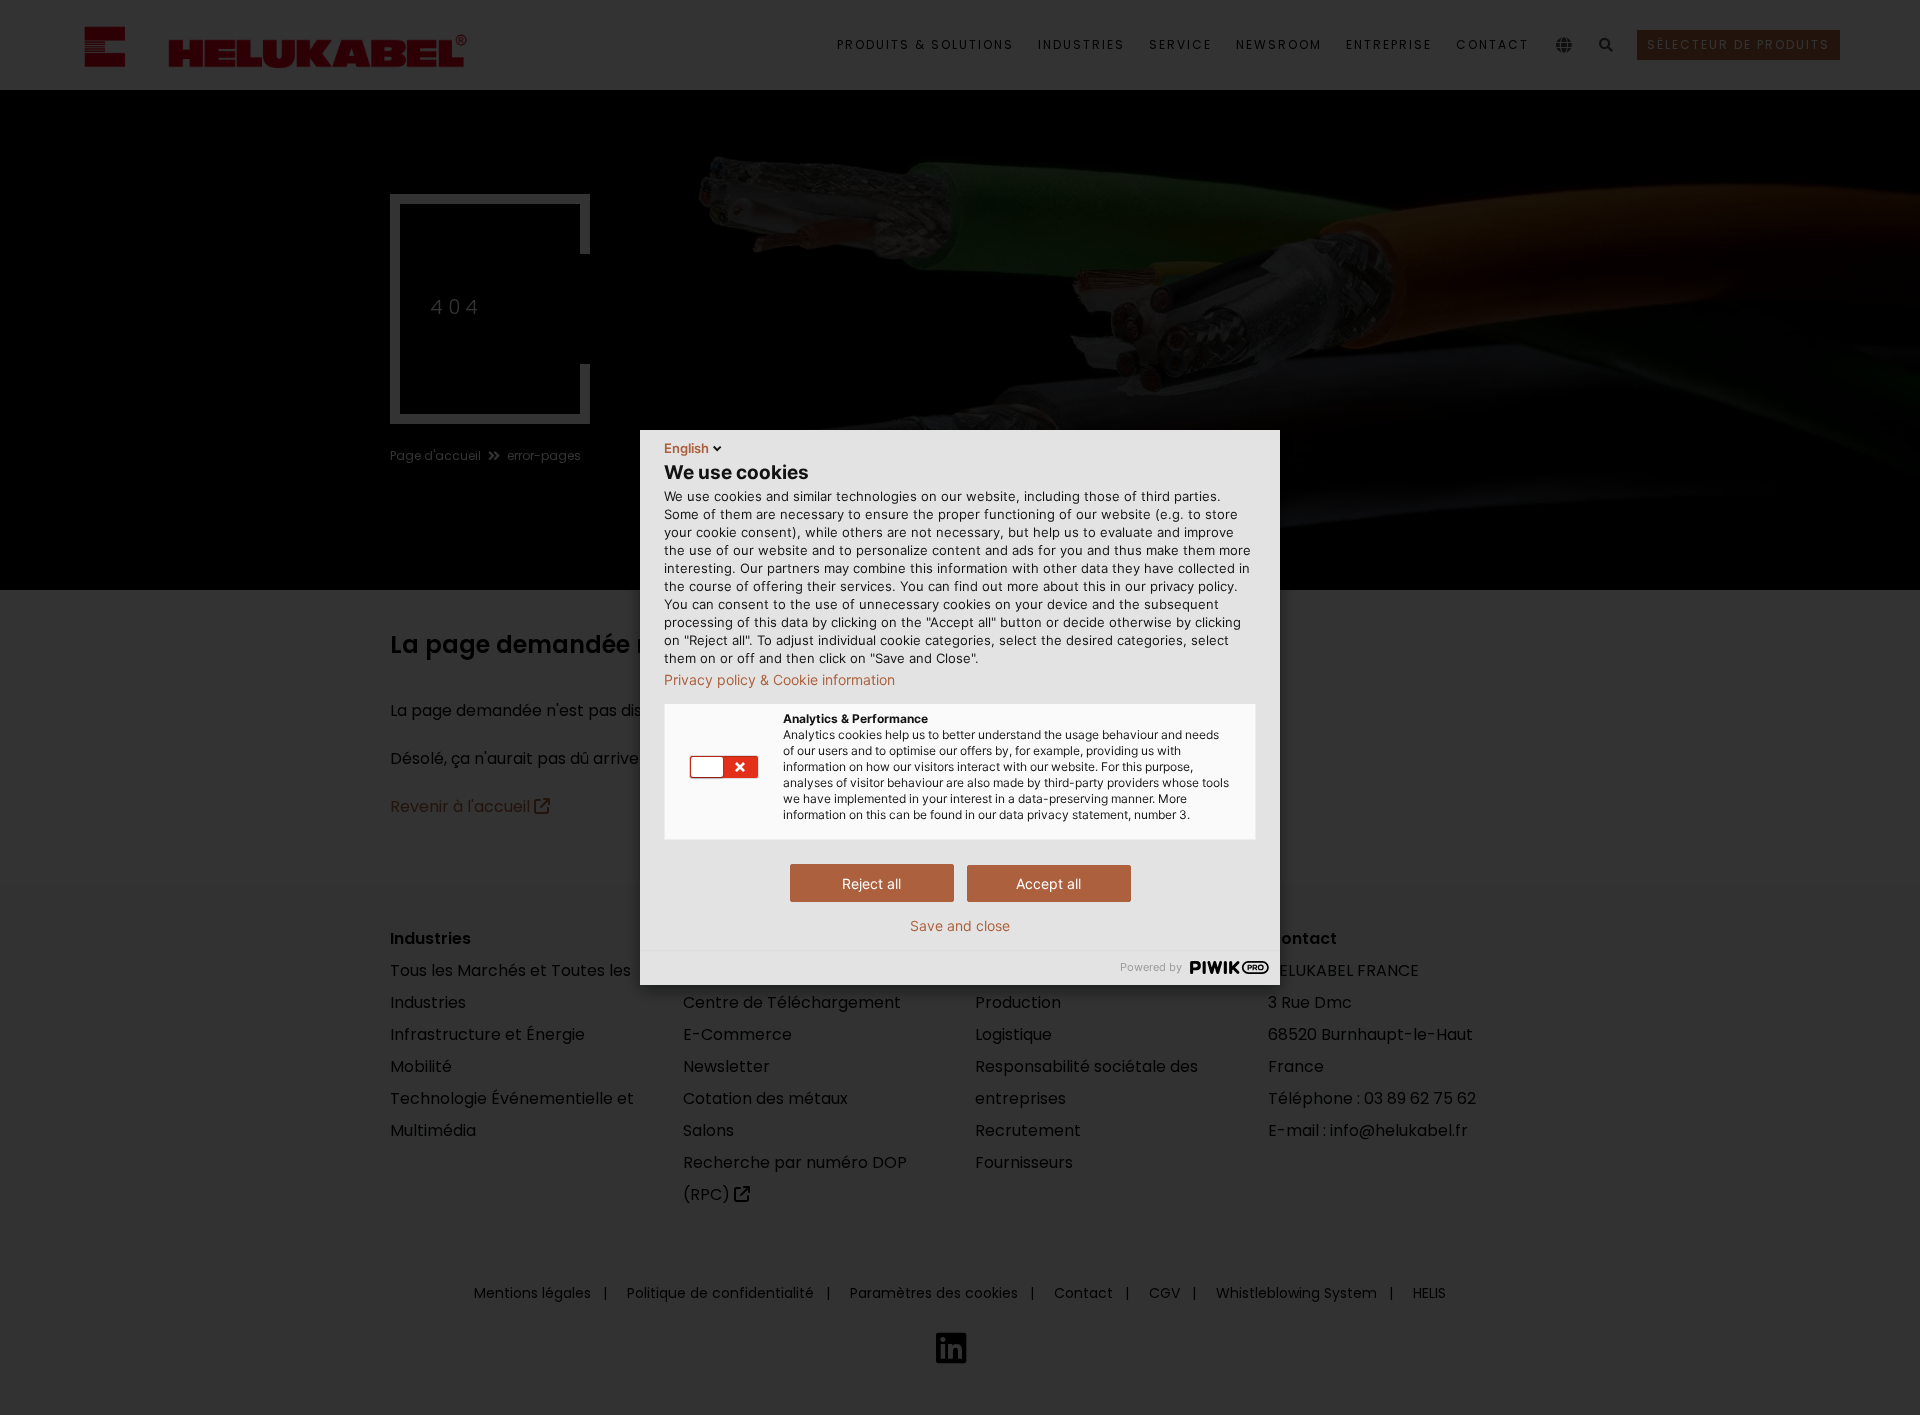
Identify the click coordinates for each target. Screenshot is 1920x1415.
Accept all (1048, 883)
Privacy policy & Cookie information (779, 680)
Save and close (960, 926)
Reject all (871, 883)
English (686, 448)
